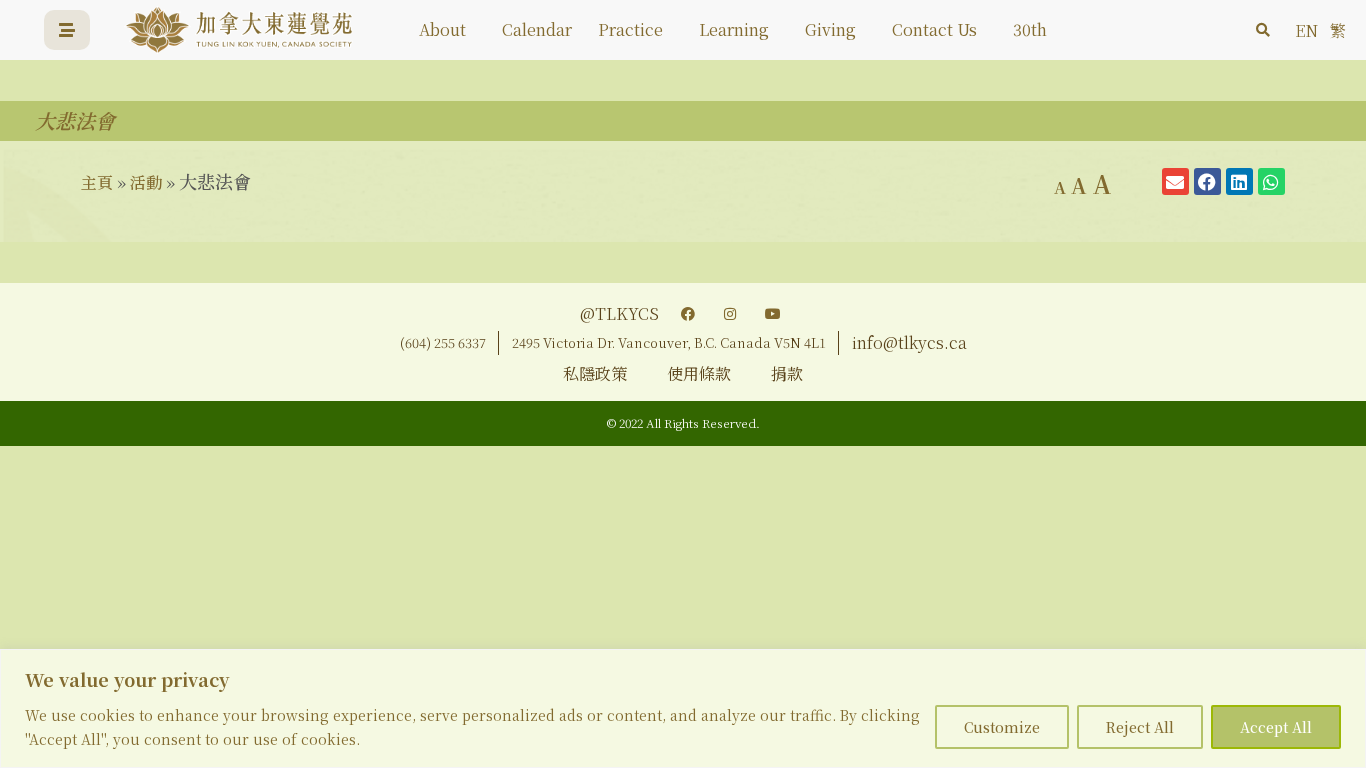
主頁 (97, 182)
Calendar (537, 29)
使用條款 (699, 373)
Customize (1002, 727)
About (442, 29)
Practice (630, 29)
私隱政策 (595, 373)
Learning (734, 29)
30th (1030, 29)
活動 (146, 182)
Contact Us (934, 29)
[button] (1263, 30)
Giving (830, 29)
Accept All (1276, 727)
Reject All (1140, 727)
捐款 (787, 373)
